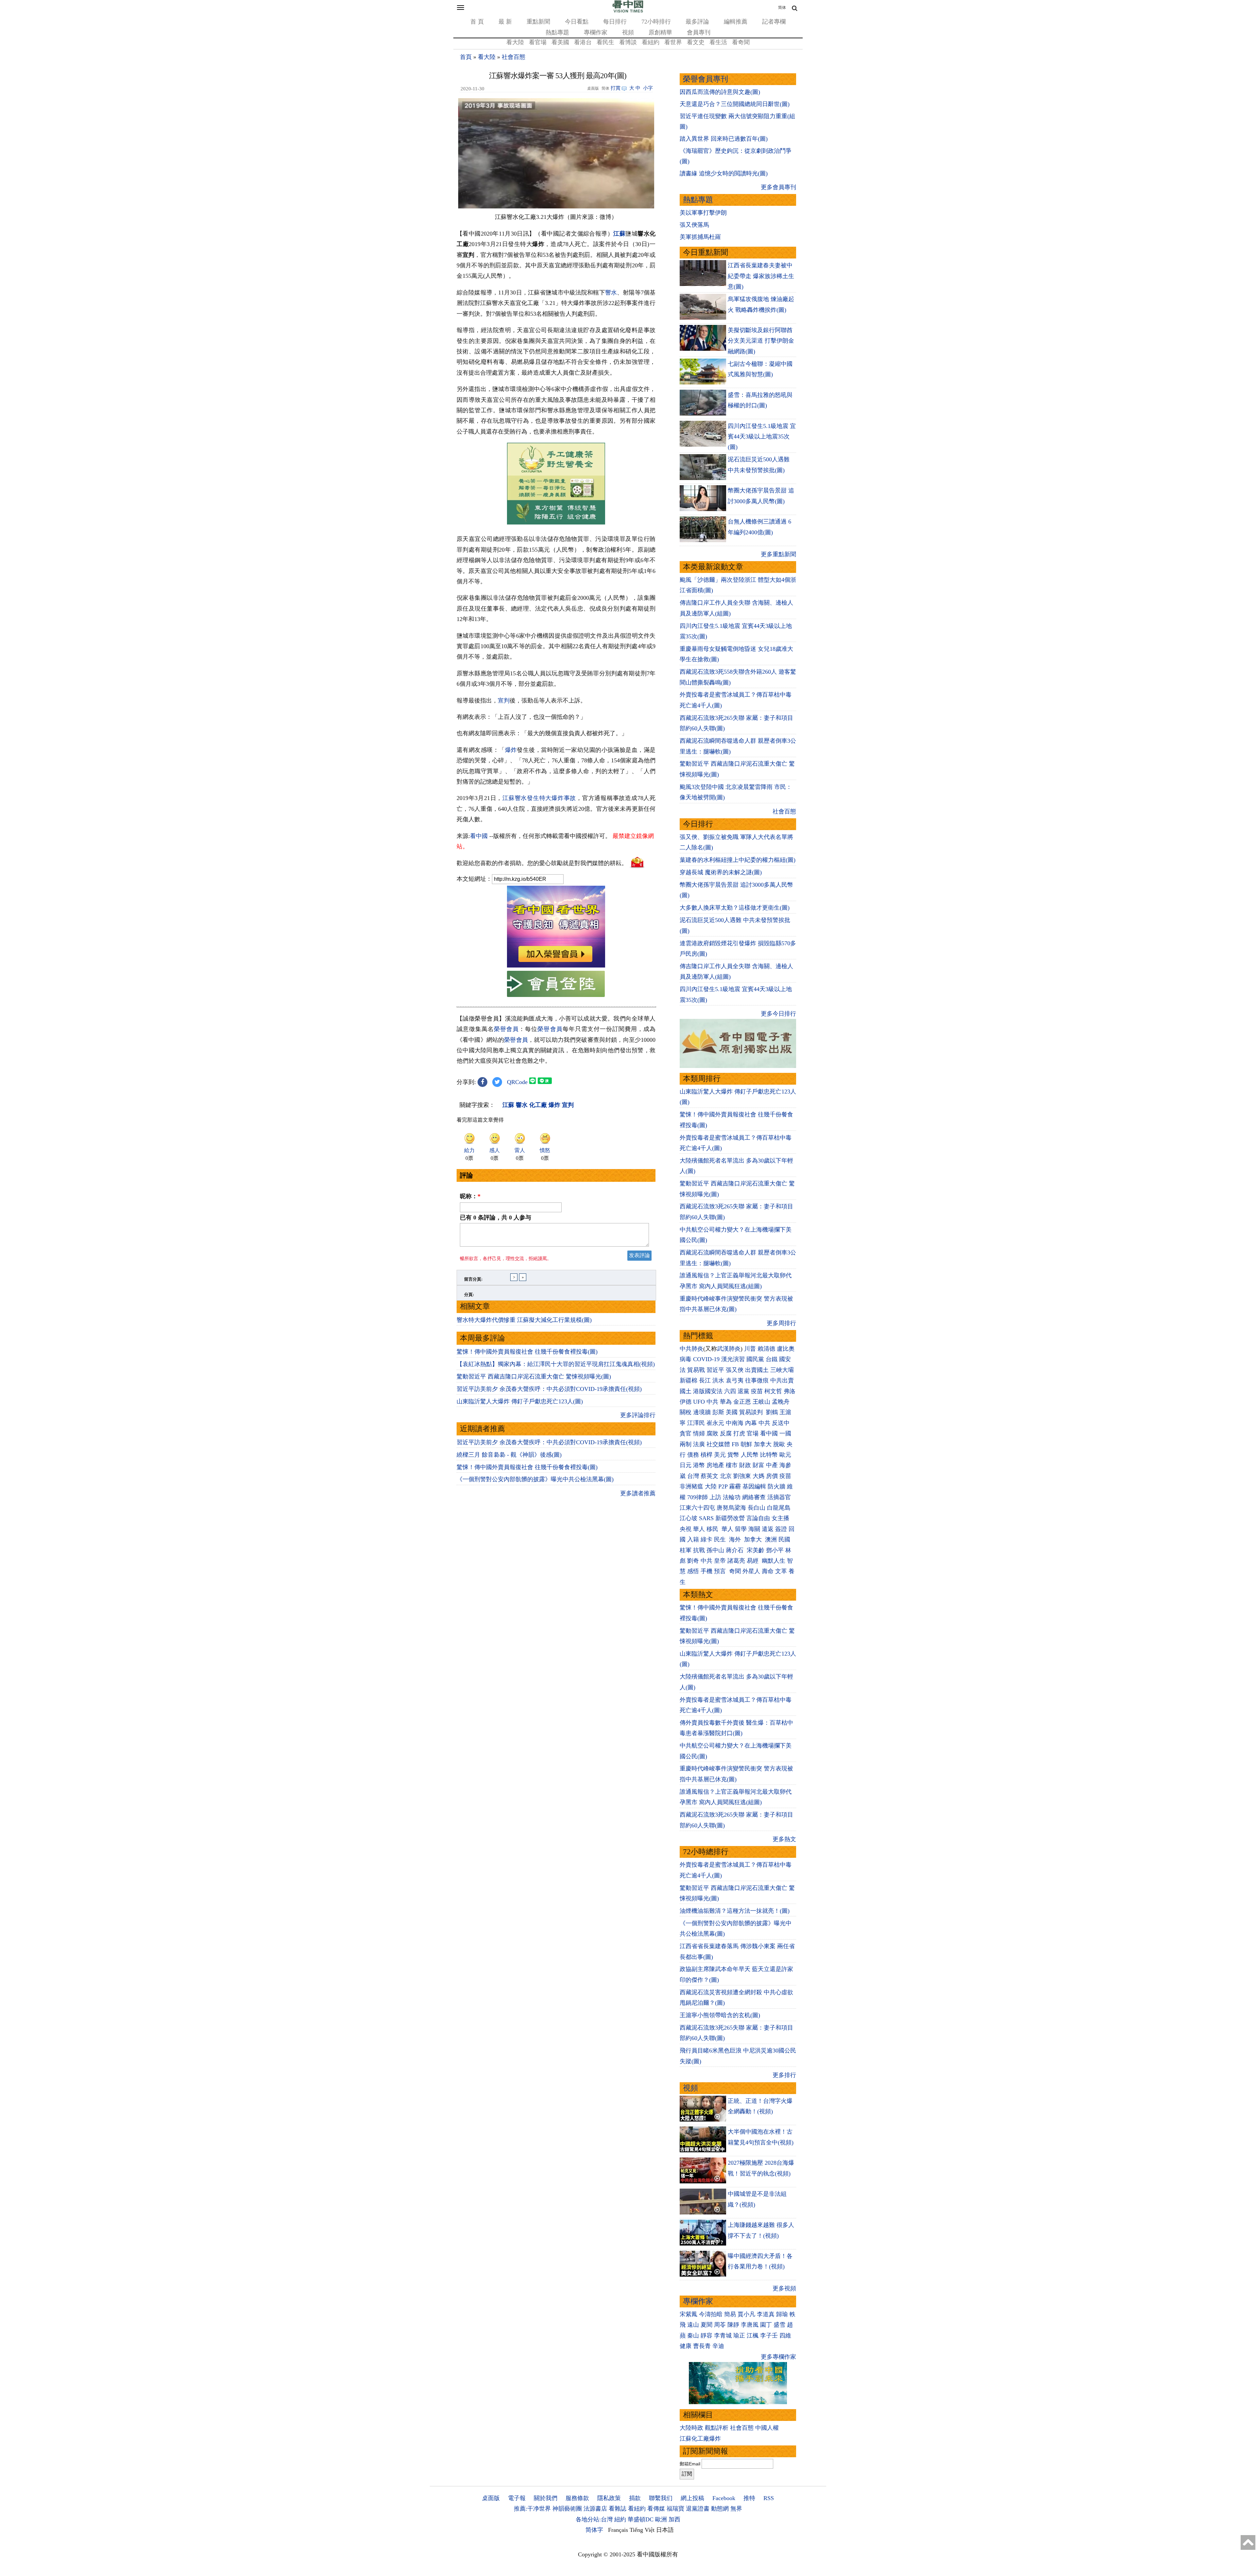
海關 (754, 1529)
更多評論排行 (638, 1415)
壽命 (768, 1571)
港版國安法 (708, 1391)
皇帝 (720, 1561)
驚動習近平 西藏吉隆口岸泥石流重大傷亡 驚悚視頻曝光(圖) (534, 1377)
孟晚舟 (781, 1402)
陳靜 (733, 2325)
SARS (706, 1518)
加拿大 (763, 1444)
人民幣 (750, 1455)
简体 (782, 8)
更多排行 (784, 2075)
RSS (769, 2498)
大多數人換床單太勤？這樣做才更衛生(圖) (735, 908)
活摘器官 (779, 1497)
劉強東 (742, 1476)
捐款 (635, 2498)
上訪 (715, 1497)
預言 (721, 1571)
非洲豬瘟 (691, 1486)
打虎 (739, 1433)
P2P (723, 1486)
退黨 (743, 1391)
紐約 (620, 2519)
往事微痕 (757, 1380)
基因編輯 (754, 1486)
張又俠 (735, 1370)
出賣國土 (757, 1370)
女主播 (781, 1518)
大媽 (759, 1476)
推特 (749, 2498)
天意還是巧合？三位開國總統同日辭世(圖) (735, 104)
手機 (706, 1571)
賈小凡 (746, 2314)
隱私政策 (609, 2498)
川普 (750, 1349)
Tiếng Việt (642, 2530)
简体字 (594, 2530)
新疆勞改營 (730, 1518)
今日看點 (577, 22)
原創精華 (660, 32)
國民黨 (755, 1359)
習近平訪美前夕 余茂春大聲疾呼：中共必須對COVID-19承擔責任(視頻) (549, 1389)
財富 (759, 1465)
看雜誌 (618, 2509)
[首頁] (628, 11)
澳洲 (771, 1539)
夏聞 (706, 2325)
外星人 (751, 1571)
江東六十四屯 (697, 1508)
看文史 (696, 42)
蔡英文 (709, 1476)
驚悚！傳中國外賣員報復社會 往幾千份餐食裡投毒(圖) (527, 1352)
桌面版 (491, 2498)
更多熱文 (784, 1839)
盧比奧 (786, 1349)
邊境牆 (702, 1412)
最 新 (505, 22)
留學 (741, 1529)
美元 (720, 1455)
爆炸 (511, 750)
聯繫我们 (661, 2498)
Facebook (724, 2498)
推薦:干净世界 (532, 2509)
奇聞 (735, 1571)
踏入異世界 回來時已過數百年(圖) (724, 139)
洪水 (718, 1380)
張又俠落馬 (694, 225)
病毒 (686, 1359)
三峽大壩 (782, 1370)
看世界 (673, 42)
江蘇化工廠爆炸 (700, 2439)
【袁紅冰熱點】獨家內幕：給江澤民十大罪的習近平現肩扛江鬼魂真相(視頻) (556, 1364)
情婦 (699, 1433)
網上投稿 (692, 2498)
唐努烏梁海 (731, 1508)
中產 (772, 1465)
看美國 (560, 42)
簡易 (730, 2314)
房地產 (715, 1465)
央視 (686, 1529)
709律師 (698, 1497)
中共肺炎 (691, 1349)
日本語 (665, 2530)
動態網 (720, 2509)
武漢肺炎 (729, 1349)
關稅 (686, 1412)
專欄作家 (596, 32)
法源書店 (595, 2509)
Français (618, 2530)
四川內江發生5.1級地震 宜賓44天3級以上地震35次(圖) (762, 437)
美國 (732, 1412)
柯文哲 (773, 1391)
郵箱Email (690, 2464)
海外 (736, 1539)
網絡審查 (754, 1497)
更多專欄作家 (778, 2357)
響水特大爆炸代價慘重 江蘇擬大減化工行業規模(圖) (524, 1320)
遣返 (768, 1529)
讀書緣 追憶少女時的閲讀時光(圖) (724, 173)
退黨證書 (698, 2509)
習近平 (715, 1370)
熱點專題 (557, 32)
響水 (611, 293)
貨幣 (733, 1455)
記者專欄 (774, 22)
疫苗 (757, 1391)
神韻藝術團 (567, 2509)
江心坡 (689, 1518)
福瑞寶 (675, 2509)
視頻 (628, 32)
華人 (699, 1529)
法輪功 (732, 1497)
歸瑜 (782, 2314)
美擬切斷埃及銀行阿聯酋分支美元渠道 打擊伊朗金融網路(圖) (761, 341)
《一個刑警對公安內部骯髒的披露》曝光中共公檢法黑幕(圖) (535, 1479)
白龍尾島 (779, 1508)
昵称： (470, 1196)
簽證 (781, 1529)
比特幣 (769, 1455)
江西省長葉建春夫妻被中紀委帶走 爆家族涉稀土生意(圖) (761, 276)
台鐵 (772, 1359)
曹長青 (702, 2346)
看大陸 (515, 42)
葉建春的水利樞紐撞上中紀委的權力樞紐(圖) (738, 860)
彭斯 (718, 1412)
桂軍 (686, 1550)
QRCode (517, 1082)
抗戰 (699, 1550)
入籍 (693, 1539)
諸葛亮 (736, 1561)
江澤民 (696, 1423)
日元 (686, 1465)
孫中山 (715, 1550)
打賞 (616, 88)
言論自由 (758, 1518)
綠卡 (706, 1539)
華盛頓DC (641, 2519)
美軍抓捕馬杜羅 (700, 237)
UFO (699, 1402)
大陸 (711, 1486)
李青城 (723, 2336)
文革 (781, 1571)
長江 (705, 1380)
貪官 (686, 1433)
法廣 (699, 1444)
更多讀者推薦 (638, 1493)
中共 (712, 1402)
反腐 (726, 1433)
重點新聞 (538, 22)
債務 (693, 1455)
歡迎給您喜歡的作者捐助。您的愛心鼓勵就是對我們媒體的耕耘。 (542, 863)
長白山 (757, 1508)
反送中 (781, 1423)
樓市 (732, 1465)
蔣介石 (735, 1550)
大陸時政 (691, 2428)
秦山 (693, 2336)
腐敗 (712, 1433)
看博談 (628, 42)
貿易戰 (696, 1370)
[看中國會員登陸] (556, 984)
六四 (730, 1391)
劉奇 (693, 1561)
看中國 (479, 836)
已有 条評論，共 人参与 (496, 1217)
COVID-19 (706, 1359)
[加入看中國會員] (556, 966)
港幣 (699, 1465)
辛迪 (718, 2346)
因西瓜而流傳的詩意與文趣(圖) (720, 92)
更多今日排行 (778, 1014)
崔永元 (715, 1423)
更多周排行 (781, 1323)
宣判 (504, 701)
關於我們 (546, 2498)
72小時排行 (656, 22)
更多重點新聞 (778, 554)
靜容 (706, 2336)
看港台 (583, 42)
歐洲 (661, 2519)
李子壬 (769, 2336)
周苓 (720, 2325)
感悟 (693, 1571)
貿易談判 (752, 1412)
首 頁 (477, 22)
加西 (674, 2519)
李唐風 (750, 2325)
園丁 (766, 2325)
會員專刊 (699, 32)
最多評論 (697, 22)
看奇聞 (741, 42)
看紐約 (651, 42)
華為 (726, 1402)
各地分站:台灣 (594, 2519)
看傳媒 (656, 2509)
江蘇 (619, 234)
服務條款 (577, 2498)
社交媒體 (718, 1444)
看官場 (538, 42)
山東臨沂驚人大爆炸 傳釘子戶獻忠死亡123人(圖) (520, 1401)
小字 (648, 88)
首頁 (466, 57)
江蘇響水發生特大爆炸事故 (539, 798)
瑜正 (739, 2336)
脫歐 (779, 1444)
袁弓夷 (735, 1380)
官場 (753, 1433)
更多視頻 (784, 2288)
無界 (736, 2509)
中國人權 (767, 2428)
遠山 (693, 2325)
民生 (721, 1539)
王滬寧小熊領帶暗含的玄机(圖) (720, 2015)
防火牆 (776, 1486)
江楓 (753, 2336)
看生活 (718, 42)
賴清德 (766, 1349)
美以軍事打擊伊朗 (703, 213)
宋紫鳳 (689, 2314)
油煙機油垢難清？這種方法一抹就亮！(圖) (735, 1911)
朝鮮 (746, 1444)
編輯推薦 (736, 22)
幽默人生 (774, 1561)
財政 (745, 1465)
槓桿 (706, 1455)
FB (735, 1444)
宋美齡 (756, 1550)
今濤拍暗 (711, 2314)
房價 (772, 1476)
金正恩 (742, 1402)
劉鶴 (772, 1412)
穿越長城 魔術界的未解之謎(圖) (721, 872)
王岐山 (761, 1402)
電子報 (517, 2498)
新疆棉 (689, 1380)
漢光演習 (733, 1359)
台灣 (693, 1476)
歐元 (785, 1455)
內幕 (751, 1423)
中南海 (735, 1423)
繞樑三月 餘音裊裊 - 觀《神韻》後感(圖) (509, 1455)
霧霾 (735, 1486)
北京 (726, 1476)
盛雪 (779, 2325)
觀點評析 (717, 2428)
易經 (753, 1561)
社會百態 (514, 57)
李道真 (766, 2314)
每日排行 (615, 22)
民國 (784, 1539)
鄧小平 (775, 1550)
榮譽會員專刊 (706, 79)
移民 (712, 1529)
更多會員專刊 (778, 187)
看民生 (605, 42)
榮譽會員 (506, 1029)
